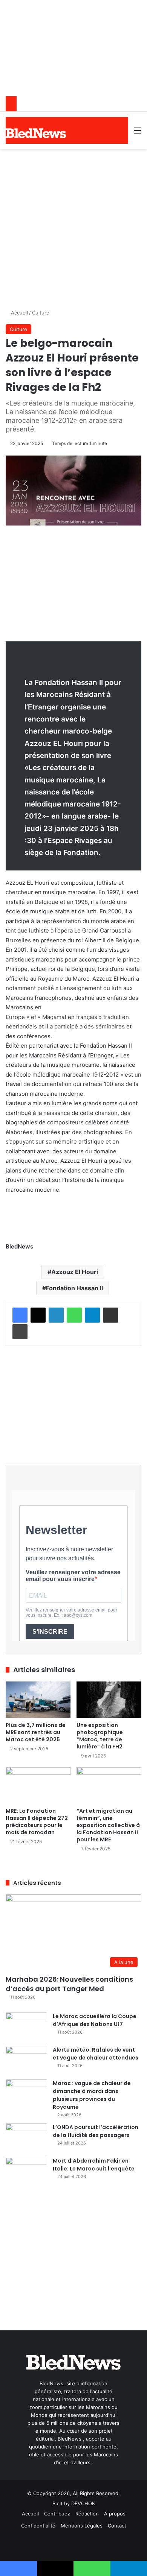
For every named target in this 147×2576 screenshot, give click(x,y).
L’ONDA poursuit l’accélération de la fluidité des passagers (96, 2131)
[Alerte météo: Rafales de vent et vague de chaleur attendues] (26, 2060)
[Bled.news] (36, 133)
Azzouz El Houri (75, 1272)
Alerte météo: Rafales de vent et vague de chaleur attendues (96, 2054)
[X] (38, 1315)
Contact (117, 2526)
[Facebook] (20, 1315)
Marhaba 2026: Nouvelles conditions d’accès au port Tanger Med (69, 1984)
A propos (115, 2514)
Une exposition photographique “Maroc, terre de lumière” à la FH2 (100, 1736)
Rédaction (87, 2514)
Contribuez (57, 2514)
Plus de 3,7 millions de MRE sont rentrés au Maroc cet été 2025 (36, 1732)
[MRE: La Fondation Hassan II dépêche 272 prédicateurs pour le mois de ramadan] (38, 1785)
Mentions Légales (82, 2526)
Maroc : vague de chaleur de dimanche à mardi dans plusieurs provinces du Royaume (92, 2095)
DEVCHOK (83, 2503)
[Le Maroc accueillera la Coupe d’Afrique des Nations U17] (26, 2027)
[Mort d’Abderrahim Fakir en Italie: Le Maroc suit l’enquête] (26, 2171)
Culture (41, 313)
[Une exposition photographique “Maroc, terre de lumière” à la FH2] (109, 1700)
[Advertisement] (73, 226)
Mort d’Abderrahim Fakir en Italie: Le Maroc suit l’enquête (94, 2165)
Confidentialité (38, 2526)
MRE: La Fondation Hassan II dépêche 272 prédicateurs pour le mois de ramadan (37, 1822)
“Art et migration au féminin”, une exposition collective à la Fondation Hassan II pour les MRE (108, 1825)
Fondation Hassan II (74, 1288)
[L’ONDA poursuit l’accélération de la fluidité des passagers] (26, 2138)
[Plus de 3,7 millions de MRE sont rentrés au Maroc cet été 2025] (38, 1700)
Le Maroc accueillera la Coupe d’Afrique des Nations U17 (95, 2020)
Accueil (19, 313)
